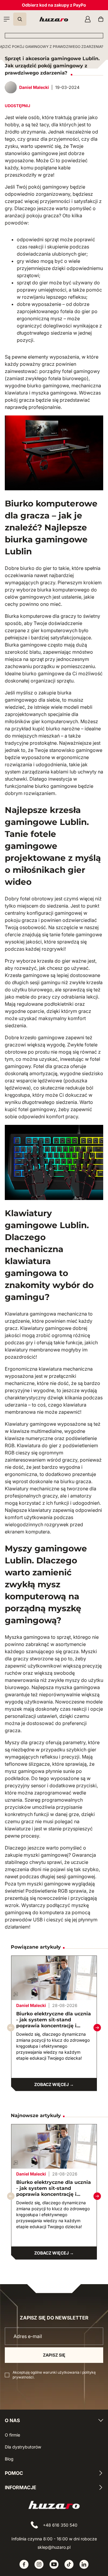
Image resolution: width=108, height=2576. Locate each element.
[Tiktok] (69, 2564)
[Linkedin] (84, 2564)
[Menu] (7, 19)
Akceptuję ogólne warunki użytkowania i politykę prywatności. (54, 2375)
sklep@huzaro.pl (54, 2547)
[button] (97, 2028)
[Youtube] (54, 2564)
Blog (9, 2459)
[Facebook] (24, 2564)
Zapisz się (54, 2355)
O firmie (12, 2435)
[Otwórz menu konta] (88, 19)
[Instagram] (39, 2564)
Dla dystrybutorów (23, 2447)
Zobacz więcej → (54, 2084)
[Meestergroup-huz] (54, 19)
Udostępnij (18, 106)
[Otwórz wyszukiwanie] (20, 19)
